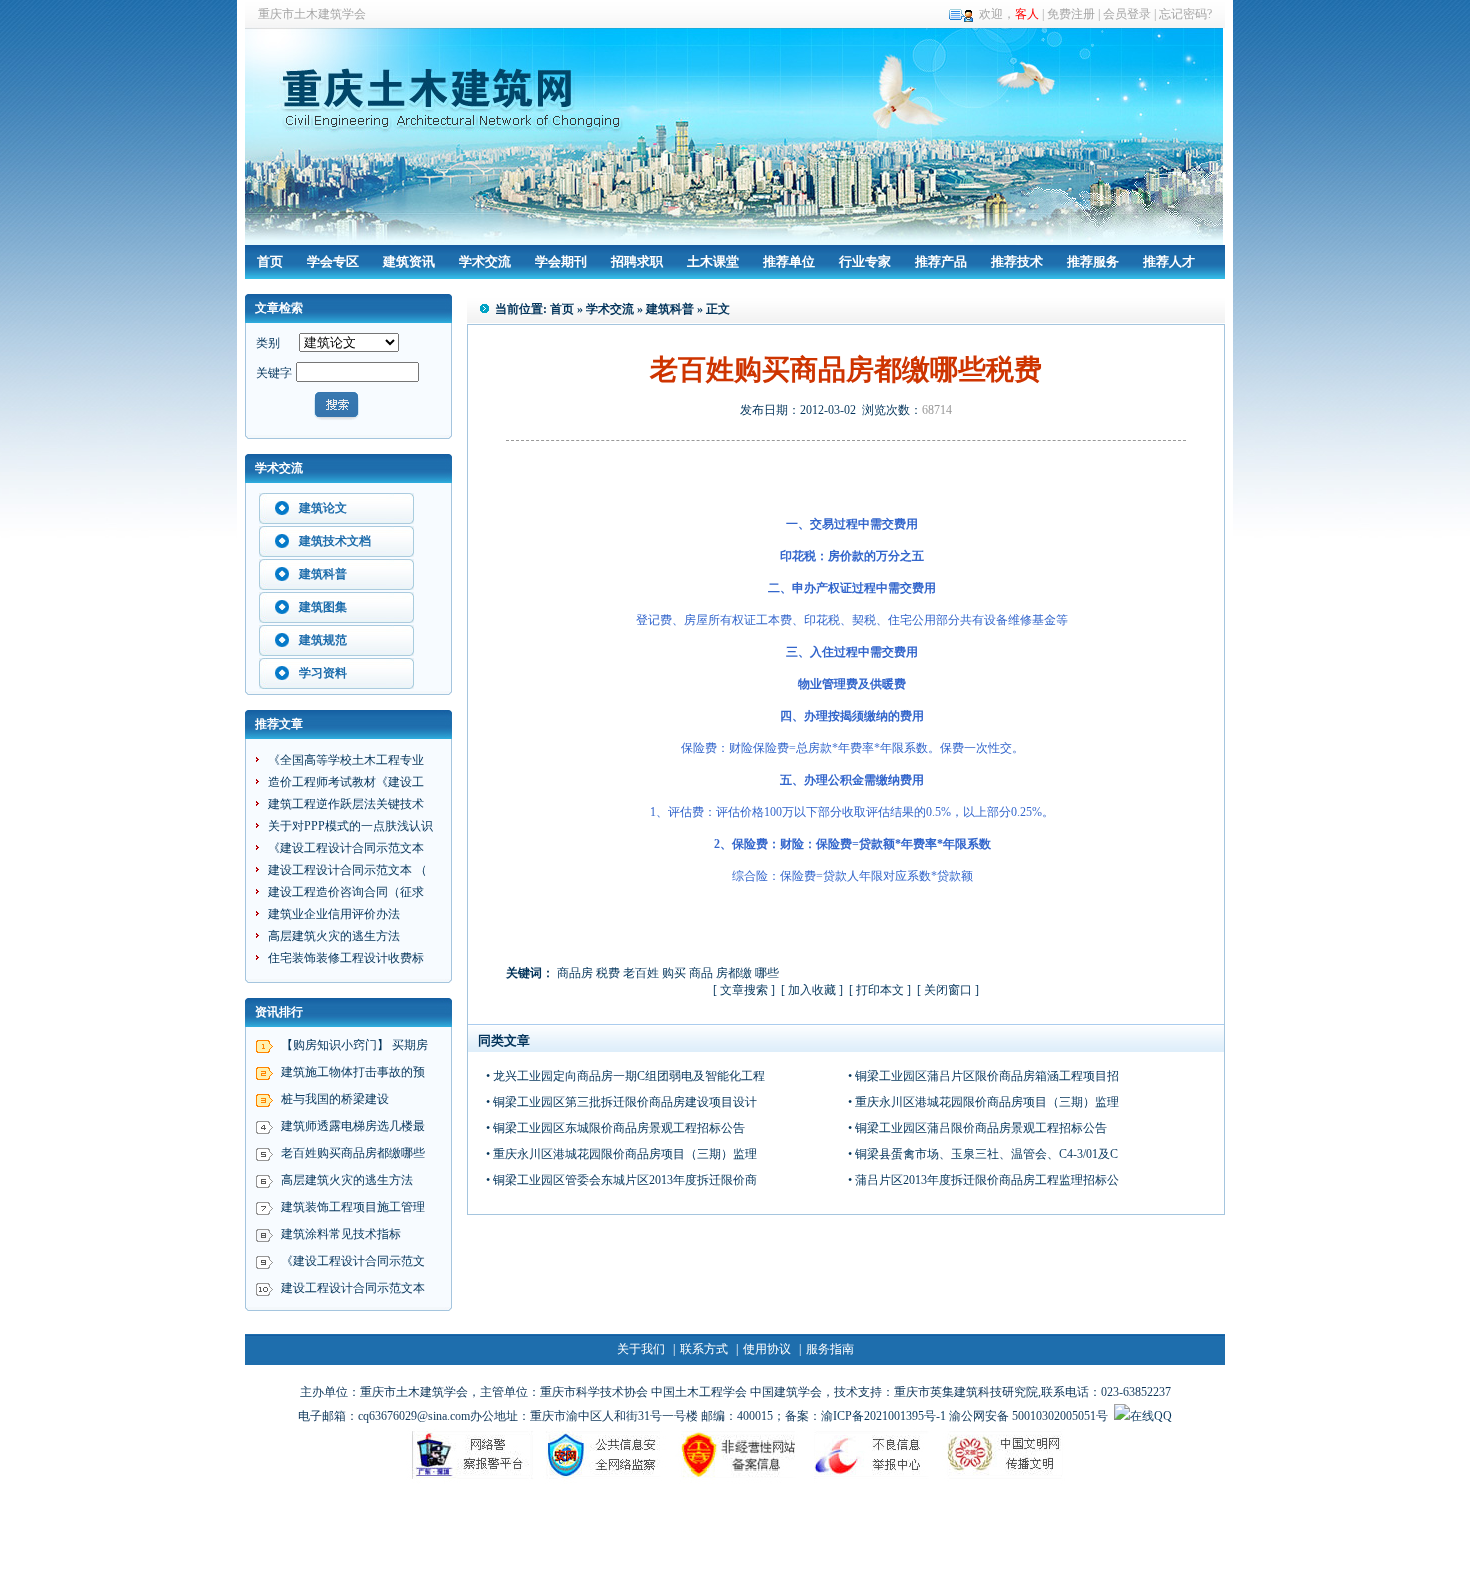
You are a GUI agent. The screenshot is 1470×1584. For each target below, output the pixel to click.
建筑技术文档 (335, 541)
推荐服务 (1093, 261)
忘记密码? (1185, 14)
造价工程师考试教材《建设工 (346, 782)
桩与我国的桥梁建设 (335, 1099)
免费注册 (1071, 14)
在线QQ (1151, 1416)
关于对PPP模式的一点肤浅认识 (350, 826)
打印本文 (880, 990)
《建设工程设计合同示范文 (353, 1261)
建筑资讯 (409, 261)
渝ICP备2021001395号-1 (883, 1416)
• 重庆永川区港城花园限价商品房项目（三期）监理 (983, 1102)
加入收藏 (812, 990)
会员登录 (1127, 14)
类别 (268, 343)
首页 (270, 261)
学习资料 (323, 673)
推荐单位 (789, 261)
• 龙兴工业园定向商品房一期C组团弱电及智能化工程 (625, 1076)
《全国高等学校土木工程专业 (346, 760)
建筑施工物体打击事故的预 (353, 1072)
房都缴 (734, 973)
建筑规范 (323, 640)
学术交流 (485, 261)
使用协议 (767, 1349)
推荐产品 (941, 261)
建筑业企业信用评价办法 (334, 914)
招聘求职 (637, 261)
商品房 (575, 973)
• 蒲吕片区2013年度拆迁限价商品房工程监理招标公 (983, 1180)
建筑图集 (323, 607)
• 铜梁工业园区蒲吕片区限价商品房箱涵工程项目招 (983, 1076)
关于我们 (641, 1349)
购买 (674, 973)
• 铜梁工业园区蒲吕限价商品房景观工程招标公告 (977, 1128)
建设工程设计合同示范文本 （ (347, 870)
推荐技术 (1017, 261)
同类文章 (504, 1040)
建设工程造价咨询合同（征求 (346, 892)
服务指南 (830, 1349)
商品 (701, 973)
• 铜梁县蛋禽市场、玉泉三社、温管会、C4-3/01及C (983, 1154)
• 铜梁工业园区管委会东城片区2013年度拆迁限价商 (621, 1180)
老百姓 (641, 973)
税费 (608, 973)
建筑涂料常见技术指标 (341, 1234)
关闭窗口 (948, 990)
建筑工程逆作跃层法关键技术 (346, 804)
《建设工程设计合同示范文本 (346, 848)
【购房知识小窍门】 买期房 (354, 1045)
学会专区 (333, 261)
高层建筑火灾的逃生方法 (334, 936)
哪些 (767, 973)
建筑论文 (323, 508)
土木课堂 (713, 261)
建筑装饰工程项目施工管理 (353, 1207)
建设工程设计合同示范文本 (353, 1288)
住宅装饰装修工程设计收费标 (346, 958)
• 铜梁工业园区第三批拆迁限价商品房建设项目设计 (621, 1102)
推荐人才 (1169, 261)
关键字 (274, 373)
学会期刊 (561, 261)
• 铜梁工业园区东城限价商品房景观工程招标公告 (615, 1128)
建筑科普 (323, 574)
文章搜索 (744, 990)
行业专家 (865, 261)
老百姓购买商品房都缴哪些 (353, 1153)
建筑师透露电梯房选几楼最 (353, 1126)
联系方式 (704, 1349)
